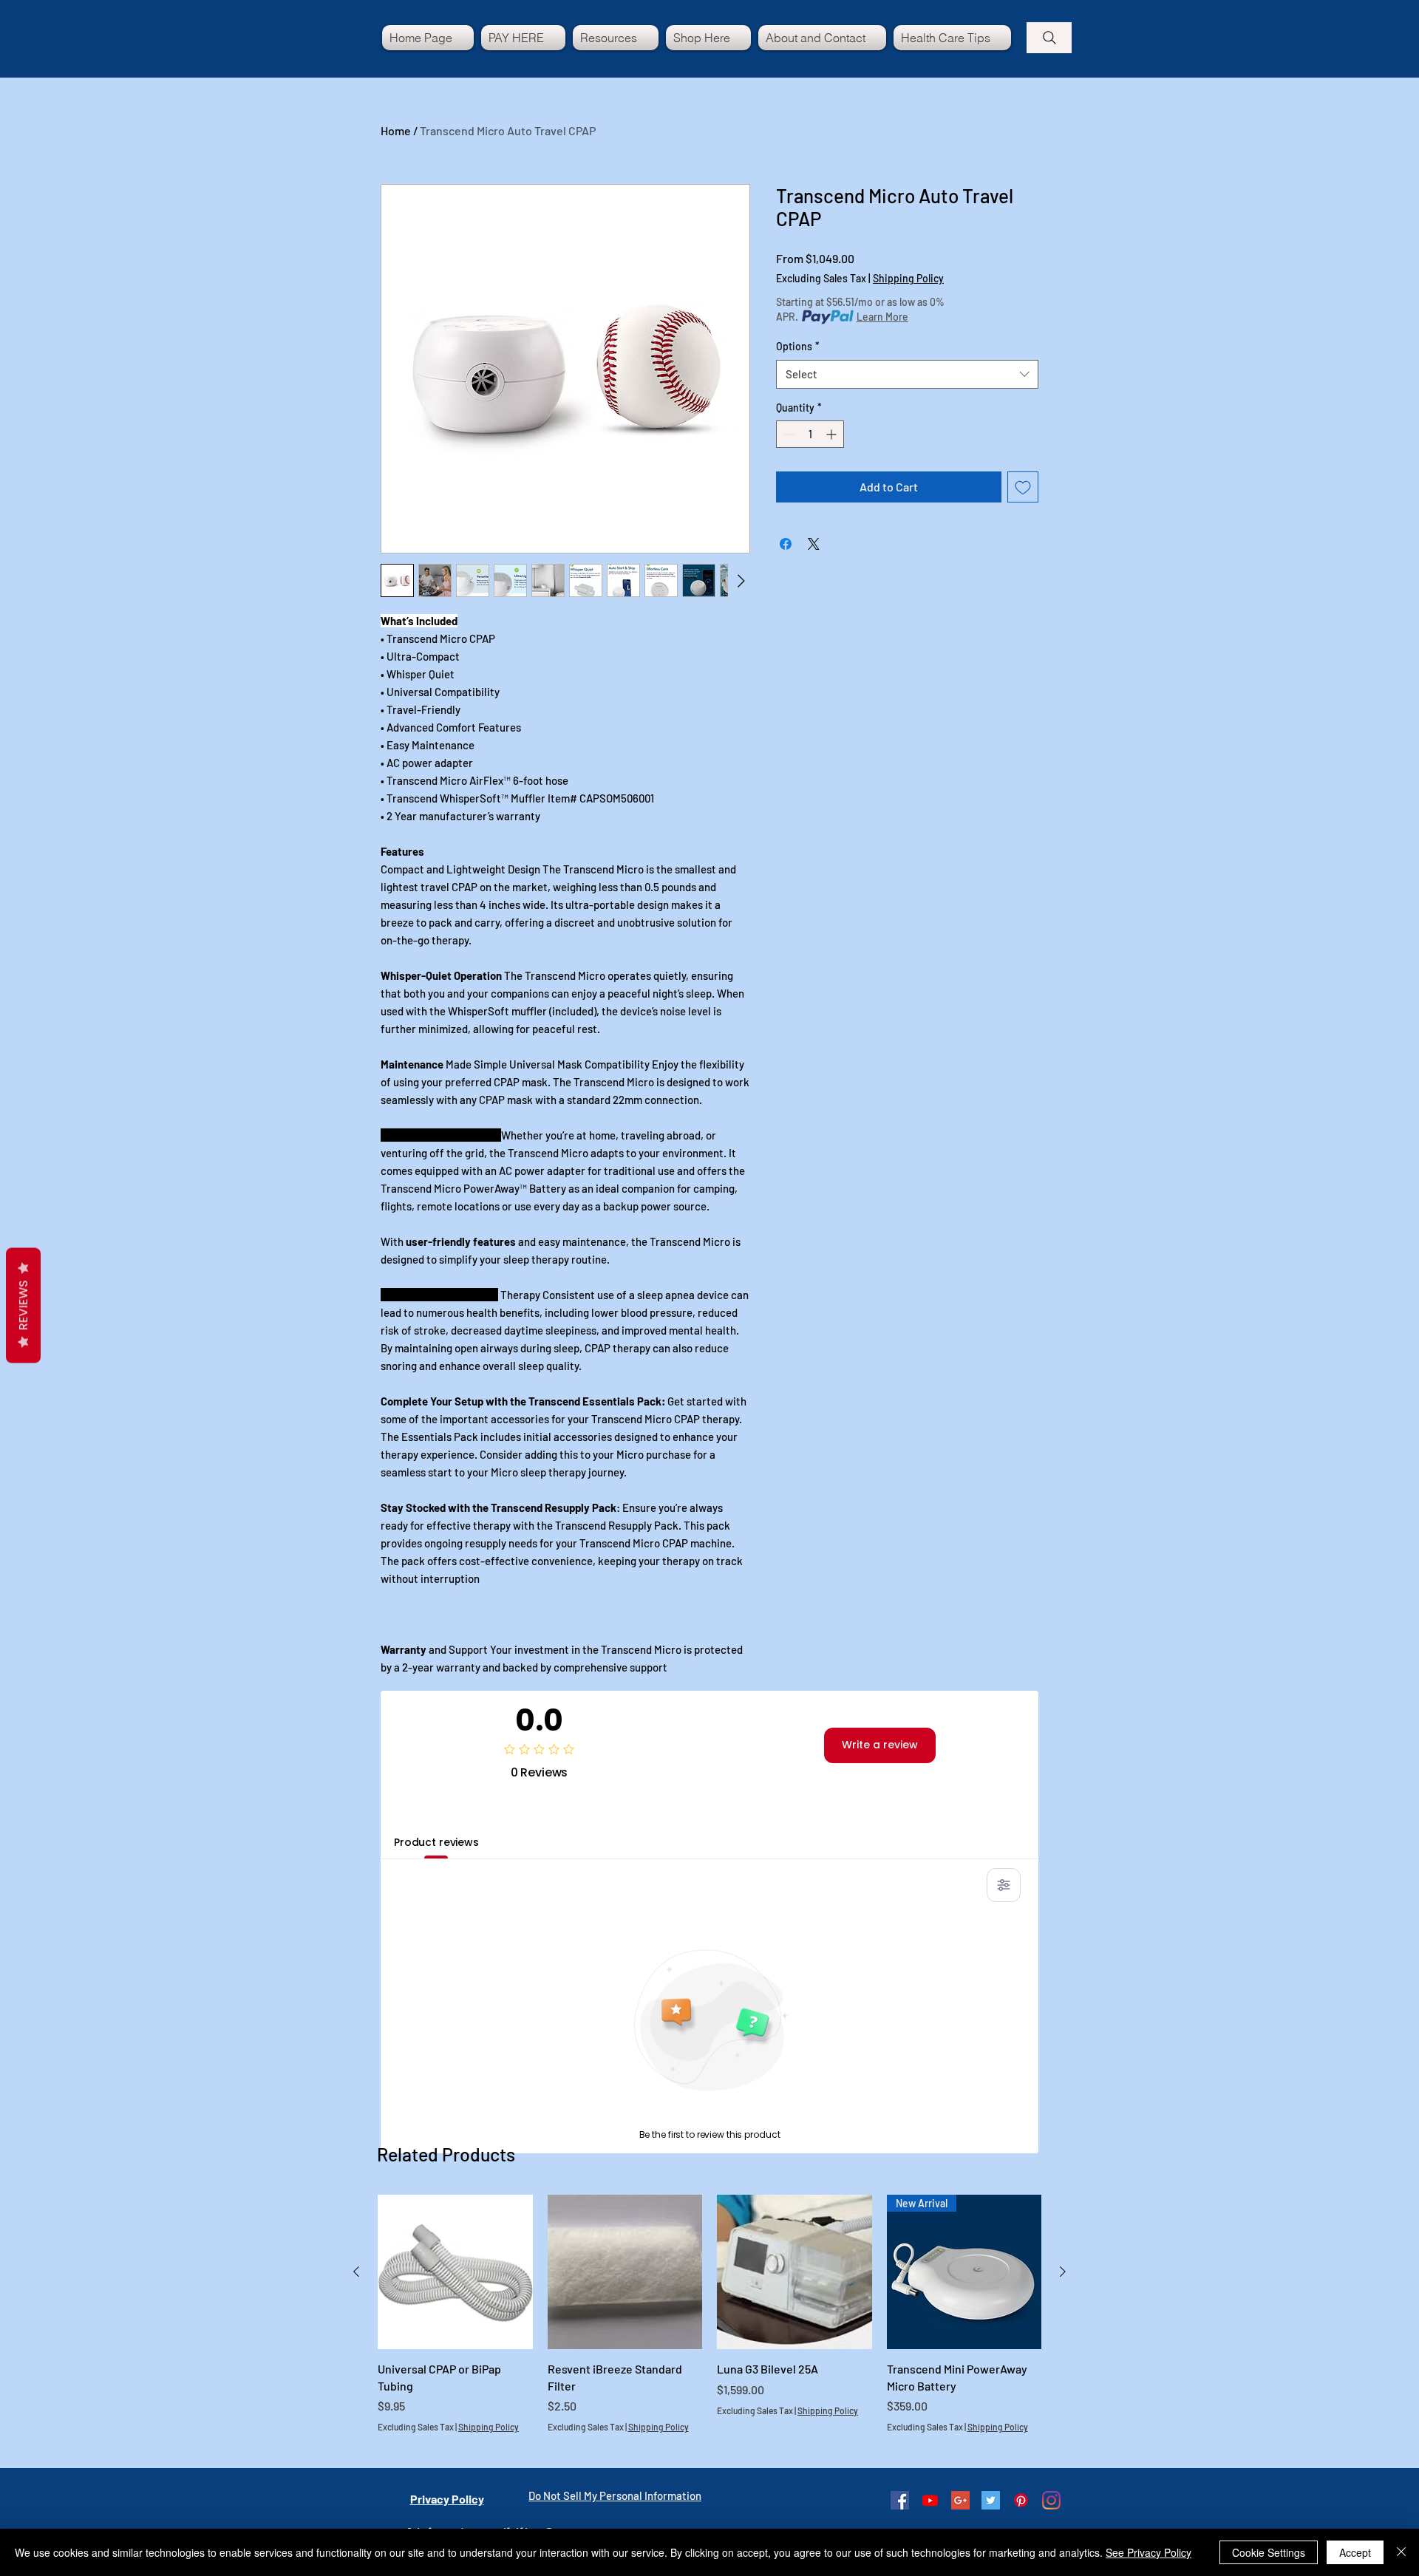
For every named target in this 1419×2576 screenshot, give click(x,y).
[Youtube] (930, 2500)
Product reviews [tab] (436, 1842)
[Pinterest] (1021, 2500)
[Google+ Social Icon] (960, 2500)
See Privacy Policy (1149, 2552)
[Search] (1049, 38)
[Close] (1401, 2552)
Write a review (880, 1745)
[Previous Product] (356, 2272)
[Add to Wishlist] (1023, 487)
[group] (709, 2323)
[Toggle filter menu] (1004, 1885)
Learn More (882, 317)
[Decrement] (787, 434)
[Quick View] (455, 2272)
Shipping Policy (908, 278)
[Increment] (833, 434)
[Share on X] (814, 544)
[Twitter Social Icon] (991, 2500)
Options (798, 346)
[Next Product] (1063, 2272)
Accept (1355, 2552)
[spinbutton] (810, 434)
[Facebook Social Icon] (900, 2500)
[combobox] (907, 374)
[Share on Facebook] (786, 544)
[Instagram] (1051, 2500)
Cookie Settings (1269, 2552)
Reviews (23, 1306)
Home (396, 130)
